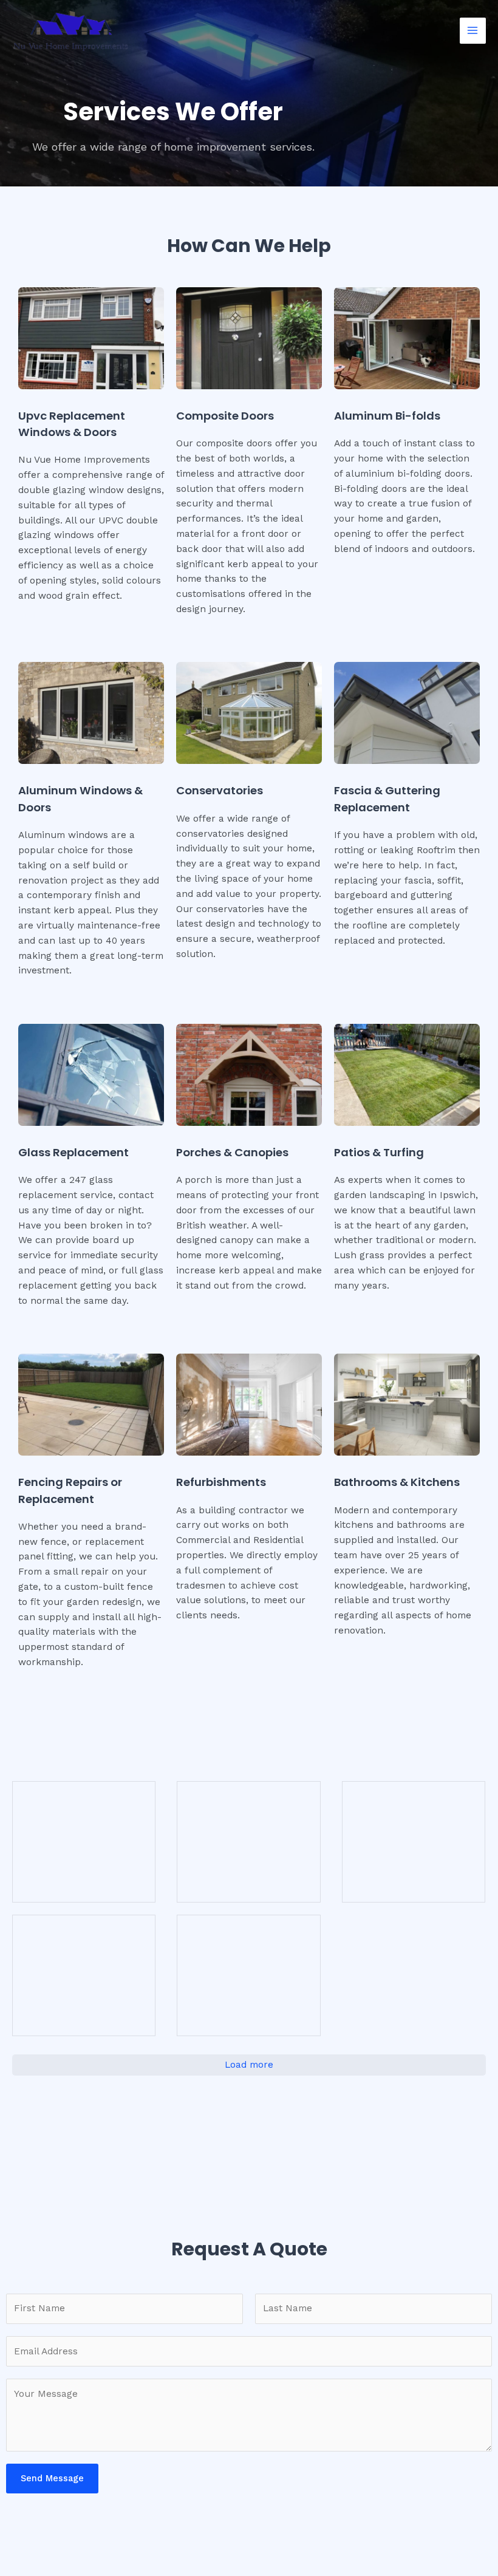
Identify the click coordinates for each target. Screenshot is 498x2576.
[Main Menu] (473, 31)
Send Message (52, 2478)
